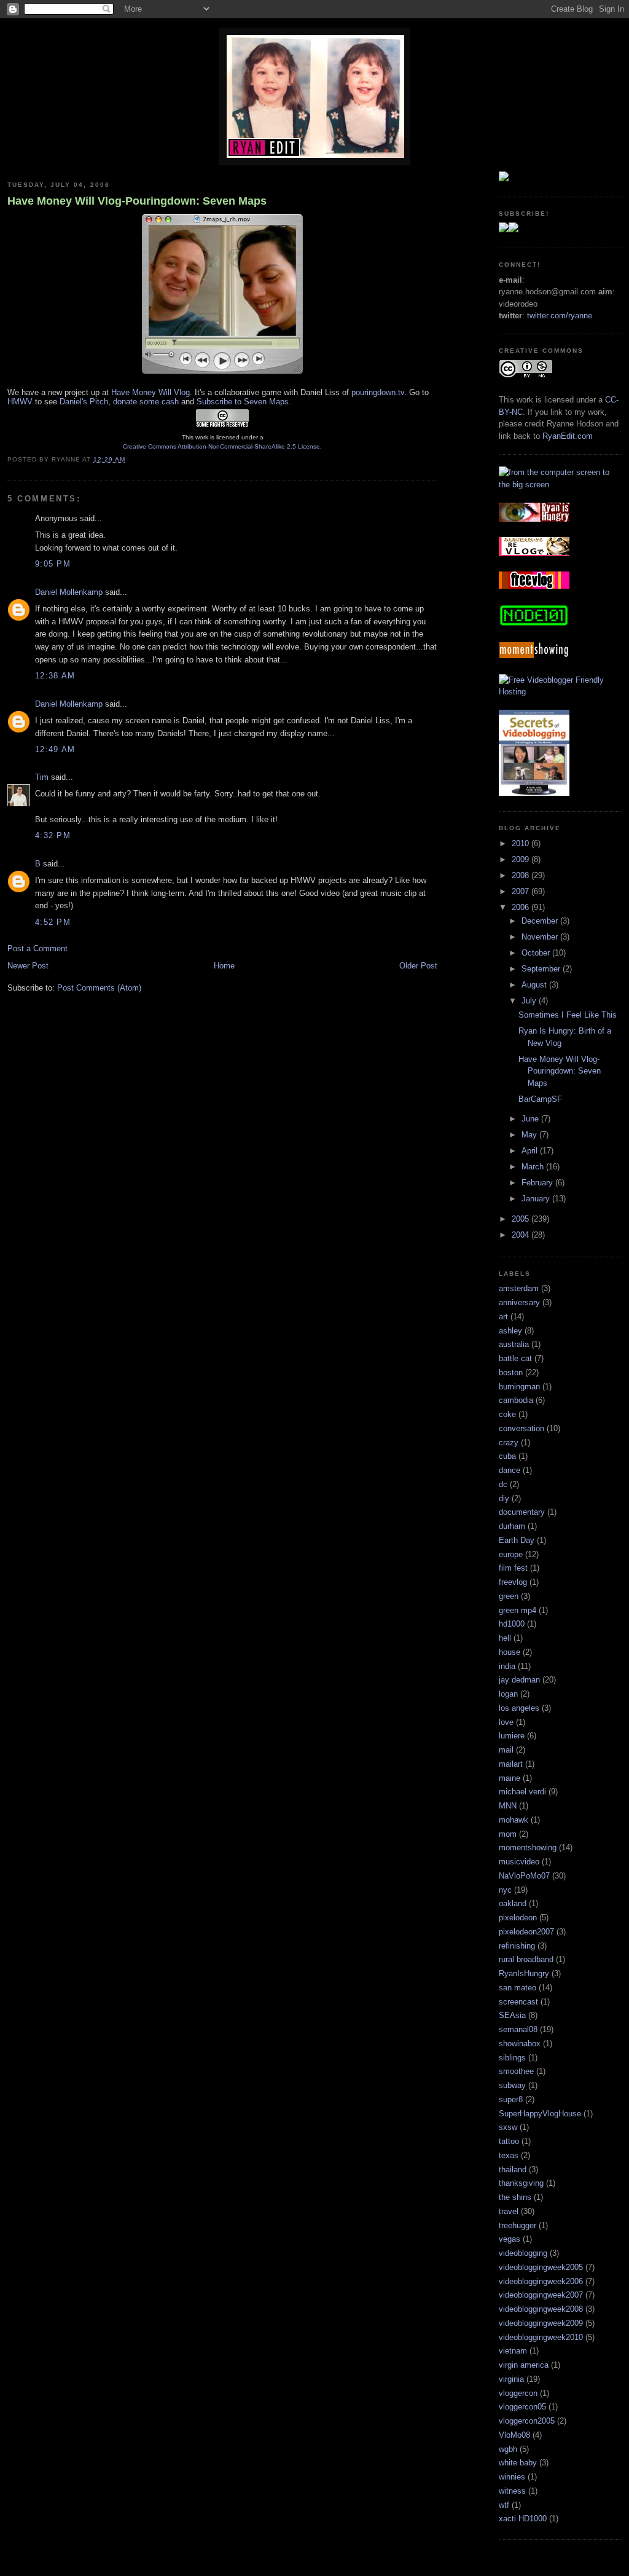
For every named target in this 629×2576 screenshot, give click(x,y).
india (507, 1666)
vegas (510, 2239)
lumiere (512, 1736)
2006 (522, 907)
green (509, 1596)
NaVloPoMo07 (524, 1876)
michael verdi (522, 1792)
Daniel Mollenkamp (69, 592)
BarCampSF (540, 1099)
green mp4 (518, 1610)
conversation (522, 1428)
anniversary (519, 1302)
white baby (518, 2463)
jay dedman (519, 1680)
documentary (522, 1512)
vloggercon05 (522, 2407)
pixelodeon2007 (526, 1932)
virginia (511, 2379)
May (530, 1135)
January (537, 1199)
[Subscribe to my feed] (509, 230)
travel (509, 2211)
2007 (522, 891)
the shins (515, 2197)
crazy (509, 1443)
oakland (513, 1903)
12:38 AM (55, 676)
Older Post (418, 966)
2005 (522, 1219)
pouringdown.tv (378, 392)
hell (505, 1638)
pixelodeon (518, 1918)
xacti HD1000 (523, 2519)
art (503, 1317)
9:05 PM (53, 564)
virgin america (524, 2365)
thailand (513, 2170)
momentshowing (528, 1848)
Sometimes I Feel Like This (568, 1015)
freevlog (513, 1582)
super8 (511, 2099)
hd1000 (512, 1624)
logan (508, 1694)
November (541, 937)
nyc (505, 1890)
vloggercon (518, 2393)
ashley (510, 1331)
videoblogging (523, 2253)
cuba (507, 1456)
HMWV (20, 402)
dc (503, 1484)
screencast (518, 2002)
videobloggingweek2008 (541, 2309)
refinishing (517, 1946)
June (531, 1119)
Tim (42, 777)
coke (507, 1414)
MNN (508, 1806)
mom (508, 1834)
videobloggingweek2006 (541, 2281)
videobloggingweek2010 (541, 2337)
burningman (519, 1387)
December (541, 921)
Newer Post (28, 966)
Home (224, 966)
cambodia (516, 1400)
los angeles (519, 1708)
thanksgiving (521, 2183)
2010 (522, 843)
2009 (522, 859)
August (535, 985)
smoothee (516, 2071)
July (530, 1001)
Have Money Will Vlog (150, 392)
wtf (504, 2505)
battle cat (515, 1358)
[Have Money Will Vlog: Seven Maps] (222, 374)
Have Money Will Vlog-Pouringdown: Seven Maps (137, 201)
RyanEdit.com (568, 436)
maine (510, 1778)
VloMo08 (514, 2435)
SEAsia (512, 2015)
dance (510, 1470)
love (506, 1722)
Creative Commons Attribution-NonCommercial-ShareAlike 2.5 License (221, 446)
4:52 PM (53, 922)
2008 (522, 875)
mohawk (514, 1820)
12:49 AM (55, 749)
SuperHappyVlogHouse (540, 2114)
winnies (512, 2477)
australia (514, 1344)
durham (512, 1526)
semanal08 (518, 2029)
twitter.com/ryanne (560, 316)
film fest (513, 1568)
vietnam (513, 2351)
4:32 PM (53, 835)
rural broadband (526, 1959)
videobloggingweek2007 (541, 2295)
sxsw (508, 2127)
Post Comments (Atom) (99, 988)
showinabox (520, 2044)
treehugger (518, 2225)
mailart (511, 1764)
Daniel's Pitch (84, 402)
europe (511, 1554)
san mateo (518, 1988)
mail (506, 1750)
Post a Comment (37, 948)
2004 (522, 1235)
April (531, 1151)
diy (504, 1498)
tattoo (509, 2141)
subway (512, 2085)
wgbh (508, 2449)
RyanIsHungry (524, 1973)
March (534, 1167)
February (538, 1183)
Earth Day (517, 1540)
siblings (512, 2058)
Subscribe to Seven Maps (243, 402)
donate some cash (146, 402)
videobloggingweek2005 (541, 2267)
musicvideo (519, 1862)
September (542, 969)
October (537, 953)
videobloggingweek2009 (541, 2323)
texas (509, 2155)
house (510, 1652)
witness (512, 2491)
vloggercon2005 (527, 2421)
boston (511, 1372)
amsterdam (519, 1288)
